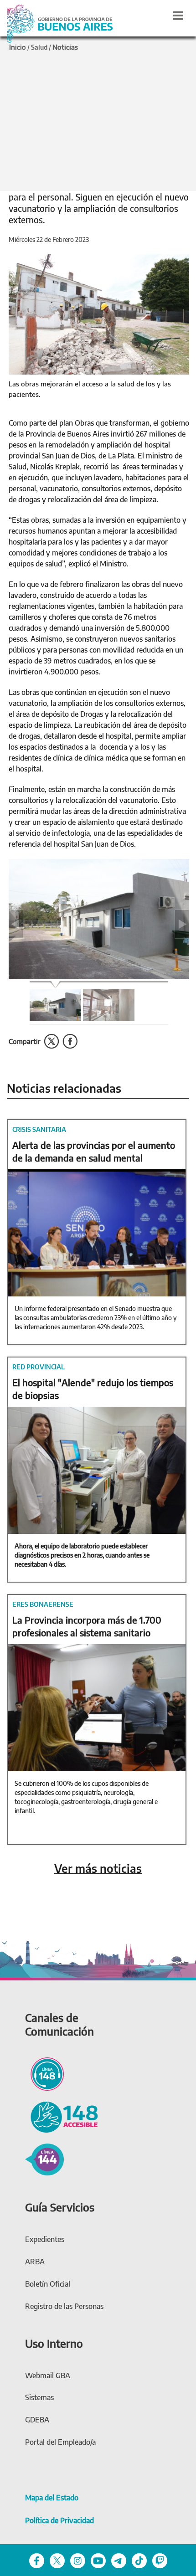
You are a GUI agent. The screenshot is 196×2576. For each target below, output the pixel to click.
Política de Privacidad (59, 2520)
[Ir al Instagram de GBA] (78, 2560)
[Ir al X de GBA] (57, 2560)
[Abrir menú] (178, 15)
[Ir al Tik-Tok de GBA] (139, 2560)
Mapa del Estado (52, 2498)
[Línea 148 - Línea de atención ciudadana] (44, 2072)
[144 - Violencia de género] (44, 2158)
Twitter (52, 1041)
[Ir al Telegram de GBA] (119, 2560)
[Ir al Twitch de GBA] (160, 2560)
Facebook (70, 1041)
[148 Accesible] (62, 2116)
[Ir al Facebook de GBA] (37, 2560)
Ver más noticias (98, 1869)
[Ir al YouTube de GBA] (98, 2560)
